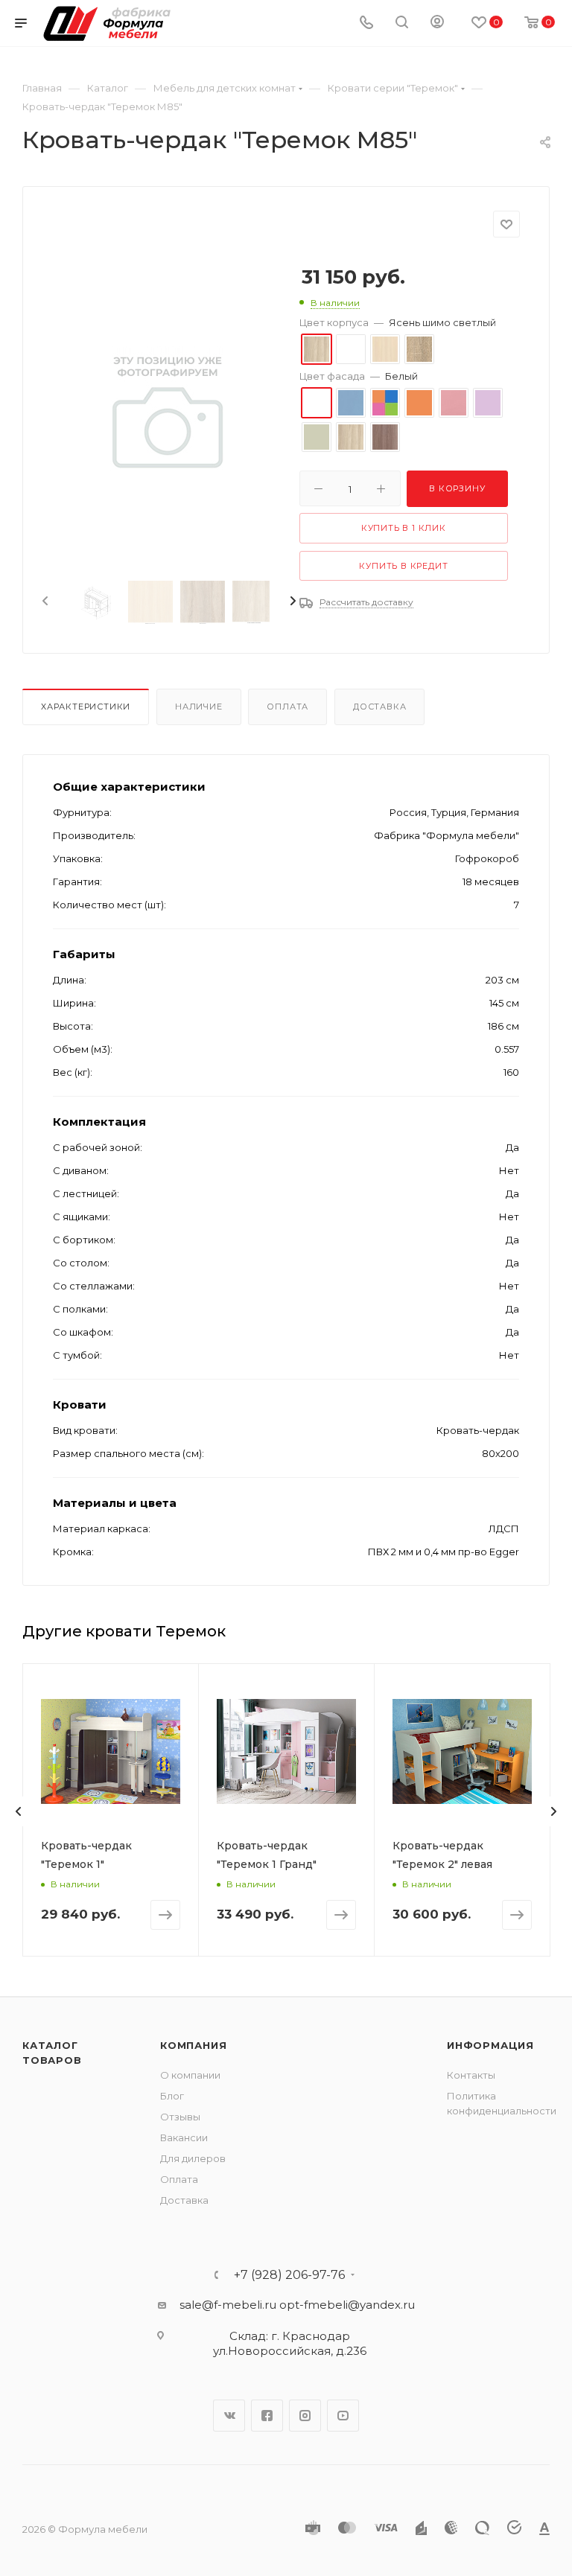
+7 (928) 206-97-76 (289, 2275)
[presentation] (44, 602)
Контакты (471, 2075)
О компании (190, 2075)
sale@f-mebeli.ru (228, 2305)
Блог (172, 2096)
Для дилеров (193, 2158)
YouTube (343, 2416)
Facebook (267, 2416)
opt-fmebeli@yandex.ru (347, 2305)
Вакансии (184, 2137)
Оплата (287, 707)
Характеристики (86, 707)
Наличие (199, 707)
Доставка (379, 707)
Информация (490, 2045)
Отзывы (180, 2117)
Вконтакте (229, 2416)
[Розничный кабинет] (437, 23)
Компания (193, 2045)
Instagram (305, 2416)
